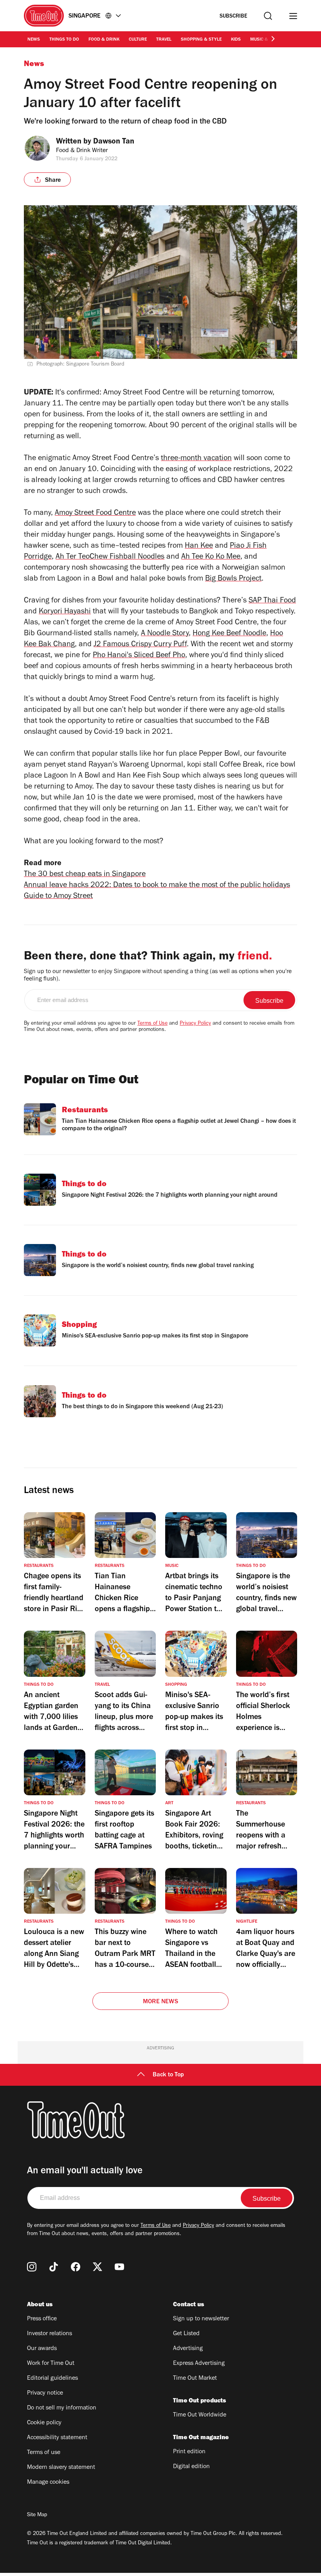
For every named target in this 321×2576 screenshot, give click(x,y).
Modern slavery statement (61, 2468)
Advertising (188, 2349)
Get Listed (186, 2334)
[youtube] (119, 2267)
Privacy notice (45, 2393)
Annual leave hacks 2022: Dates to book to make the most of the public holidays (157, 886)
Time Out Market (195, 2379)
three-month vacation (196, 459)
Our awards (42, 2349)
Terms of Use (152, 1024)
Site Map (37, 2515)
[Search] (268, 16)
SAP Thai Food (272, 601)
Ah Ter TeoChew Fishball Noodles (110, 558)
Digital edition (191, 2467)
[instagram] (32, 2267)
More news (160, 2002)
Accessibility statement (57, 2438)
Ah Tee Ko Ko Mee (211, 558)
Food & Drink (104, 40)
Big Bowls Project (233, 579)
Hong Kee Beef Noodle (229, 634)
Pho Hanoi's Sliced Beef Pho (139, 656)
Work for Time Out (51, 2364)
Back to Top (168, 2075)
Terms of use (44, 2453)
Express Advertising (199, 2364)
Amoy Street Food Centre (95, 514)
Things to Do (64, 40)
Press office (42, 2319)
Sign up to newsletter (201, 2319)
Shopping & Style (201, 40)
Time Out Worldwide (200, 2415)
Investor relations (50, 2334)
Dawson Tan (114, 142)
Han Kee (199, 547)
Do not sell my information (62, 2408)
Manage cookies (48, 2483)
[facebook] (76, 2267)
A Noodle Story (165, 634)
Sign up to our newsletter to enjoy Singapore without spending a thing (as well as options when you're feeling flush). (158, 976)
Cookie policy (44, 2423)
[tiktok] (54, 2267)
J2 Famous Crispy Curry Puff (140, 645)
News (34, 40)
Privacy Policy (195, 1024)
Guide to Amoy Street (58, 897)
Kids (236, 40)
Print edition (189, 2452)
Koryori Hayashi (65, 612)
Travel (164, 40)
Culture (138, 40)
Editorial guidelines (52, 2379)
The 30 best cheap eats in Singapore (85, 875)
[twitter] (97, 2267)
